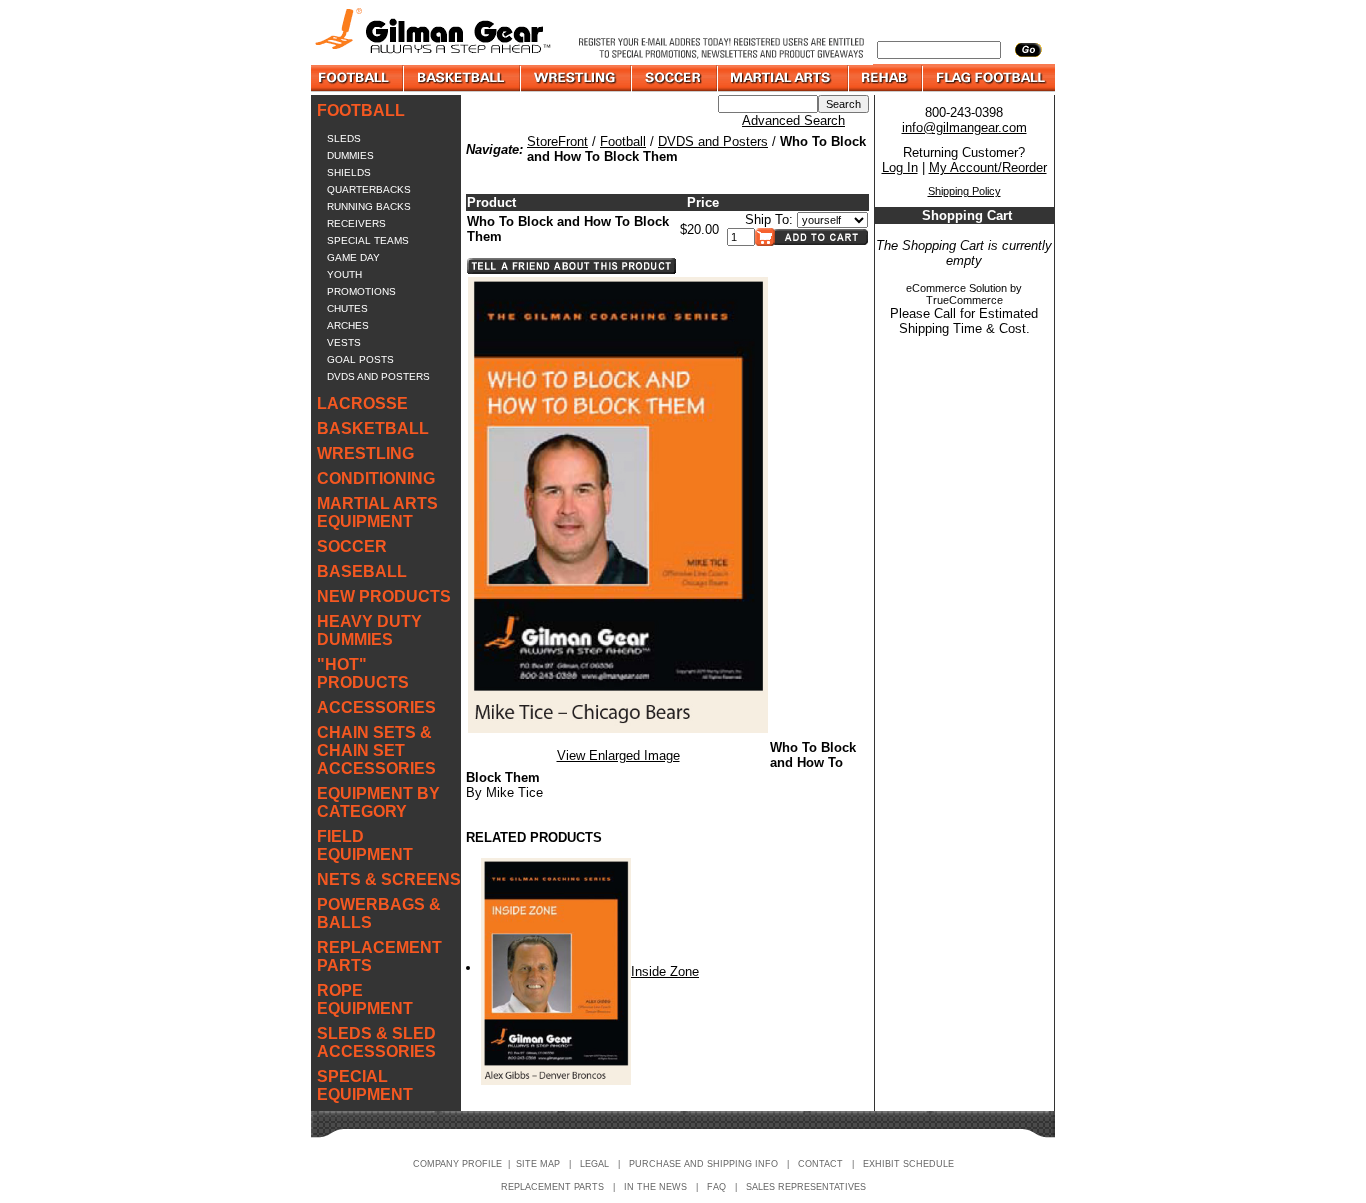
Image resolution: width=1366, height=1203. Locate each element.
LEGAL (594, 1164)
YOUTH (344, 274)
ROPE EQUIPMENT (365, 999)
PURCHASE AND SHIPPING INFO (703, 1164)
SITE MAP (538, 1164)
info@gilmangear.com (964, 127)
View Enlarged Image (618, 755)
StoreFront (557, 141)
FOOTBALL (361, 110)
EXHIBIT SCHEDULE (908, 1164)
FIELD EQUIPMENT (365, 845)
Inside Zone (665, 971)
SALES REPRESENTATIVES (806, 1187)
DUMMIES (350, 155)
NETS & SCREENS (389, 879)
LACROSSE (362, 403)
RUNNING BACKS (369, 206)
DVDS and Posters (713, 141)
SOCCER (352, 546)
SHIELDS (349, 172)
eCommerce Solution (956, 288)
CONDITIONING (376, 478)
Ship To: (769, 219)
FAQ (716, 1187)
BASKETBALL (373, 428)
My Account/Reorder (988, 167)
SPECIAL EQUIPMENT (365, 1085)
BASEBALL (362, 571)
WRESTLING (365, 453)
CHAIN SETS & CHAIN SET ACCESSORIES (376, 750)
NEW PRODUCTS (384, 596)
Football (623, 141)
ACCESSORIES (376, 707)
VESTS (344, 342)
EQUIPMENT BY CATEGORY (378, 802)
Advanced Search (793, 120)
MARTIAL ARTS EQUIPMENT (377, 512)
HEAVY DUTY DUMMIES (369, 630)
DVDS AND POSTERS (378, 376)
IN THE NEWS (655, 1187)
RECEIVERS (356, 223)
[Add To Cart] (811, 241)
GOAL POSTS (360, 359)
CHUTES (347, 308)
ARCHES (348, 325)
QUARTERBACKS (369, 189)
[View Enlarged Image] (618, 728)
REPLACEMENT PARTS (379, 956)
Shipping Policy (964, 191)
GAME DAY (353, 257)
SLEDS (344, 138)
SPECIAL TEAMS (368, 240)
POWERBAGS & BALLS (379, 913)
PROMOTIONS (361, 291)
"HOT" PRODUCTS (363, 673)
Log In (900, 167)
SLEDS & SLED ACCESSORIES (376, 1042)
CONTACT (820, 1164)
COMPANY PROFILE (457, 1164)
